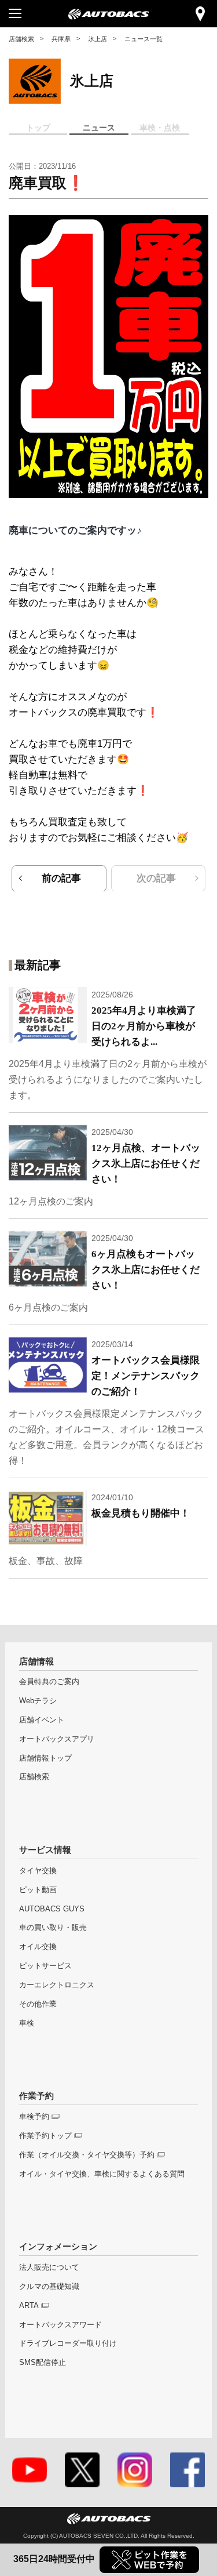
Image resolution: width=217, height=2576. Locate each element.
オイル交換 (38, 1946)
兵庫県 (61, 39)
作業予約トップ (45, 2136)
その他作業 (38, 2004)
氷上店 (98, 39)
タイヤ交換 (38, 1871)
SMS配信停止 (43, 2362)
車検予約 (34, 2116)
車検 (27, 2023)
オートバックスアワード (60, 2325)
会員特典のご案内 (49, 1681)
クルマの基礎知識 (49, 2286)
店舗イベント (42, 1720)
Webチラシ (38, 1701)
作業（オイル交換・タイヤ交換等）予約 (87, 2155)
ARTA (29, 2305)
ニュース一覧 (144, 39)
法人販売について (49, 2267)
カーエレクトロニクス (57, 1985)
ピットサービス (45, 1966)
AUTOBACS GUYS (52, 1909)
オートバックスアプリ (57, 1739)
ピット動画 (38, 1890)
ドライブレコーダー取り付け (68, 2343)
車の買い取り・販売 (53, 1927)
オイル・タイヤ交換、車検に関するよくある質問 (102, 2174)
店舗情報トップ (45, 1758)
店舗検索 (21, 39)
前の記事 (61, 878)
